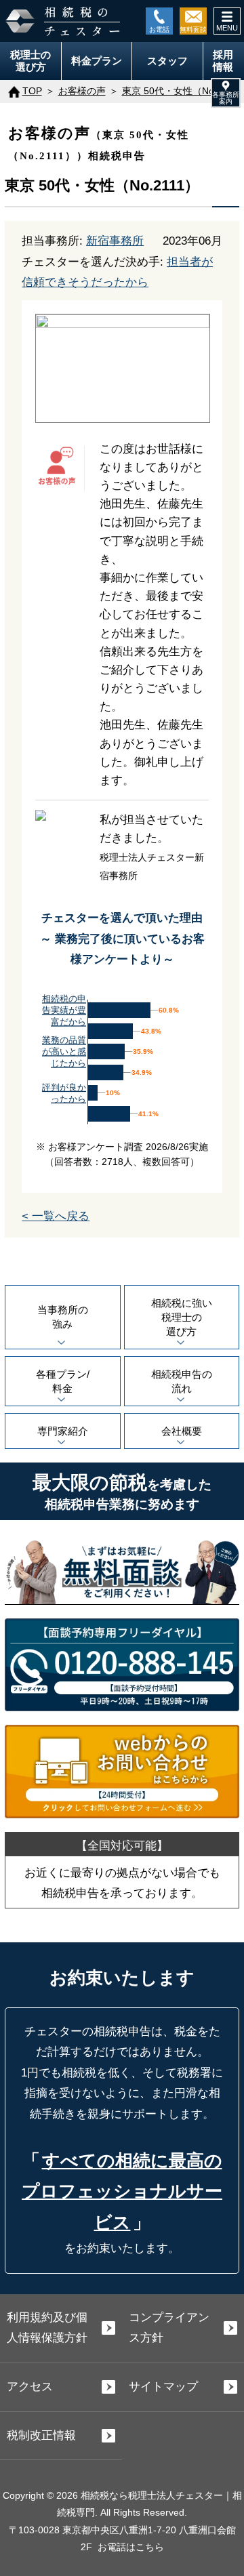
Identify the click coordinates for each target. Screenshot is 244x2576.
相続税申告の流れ (182, 1381)
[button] (226, 93)
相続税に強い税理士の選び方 (182, 1317)
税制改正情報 (41, 2435)
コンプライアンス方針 (169, 2328)
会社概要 (182, 1431)
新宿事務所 (115, 241)
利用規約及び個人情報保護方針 (47, 2328)
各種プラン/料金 (63, 1381)
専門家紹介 (63, 1431)
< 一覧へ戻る (56, 1216)
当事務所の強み (63, 1317)
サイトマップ (163, 2387)
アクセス (30, 2387)
